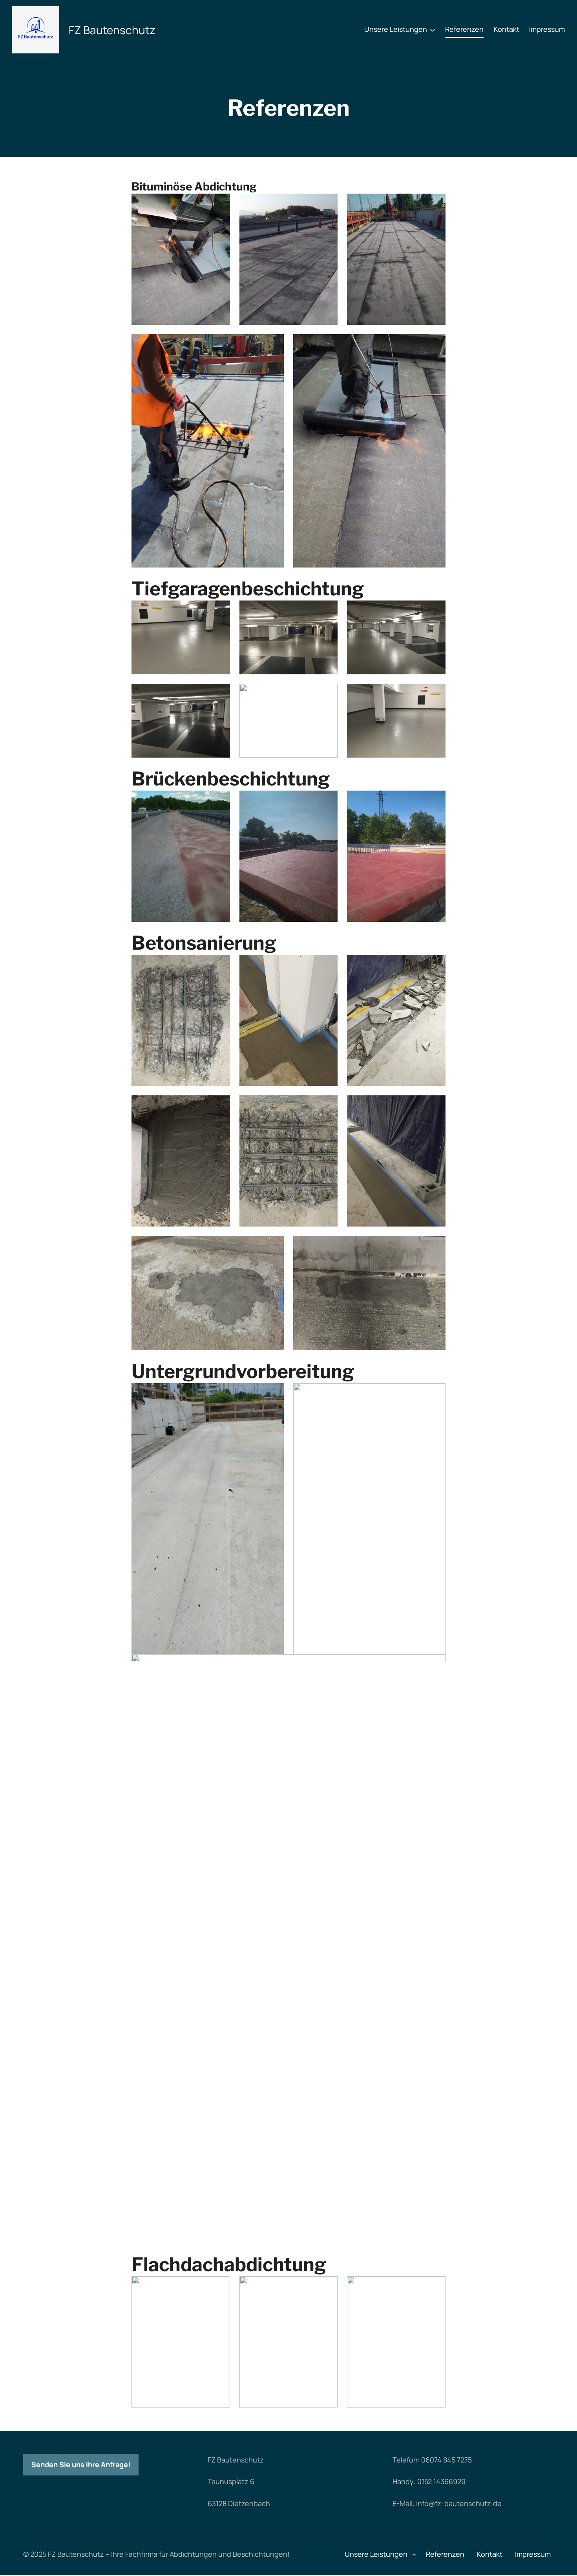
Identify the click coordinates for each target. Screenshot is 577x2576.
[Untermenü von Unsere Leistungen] (433, 29)
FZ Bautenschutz (112, 30)
